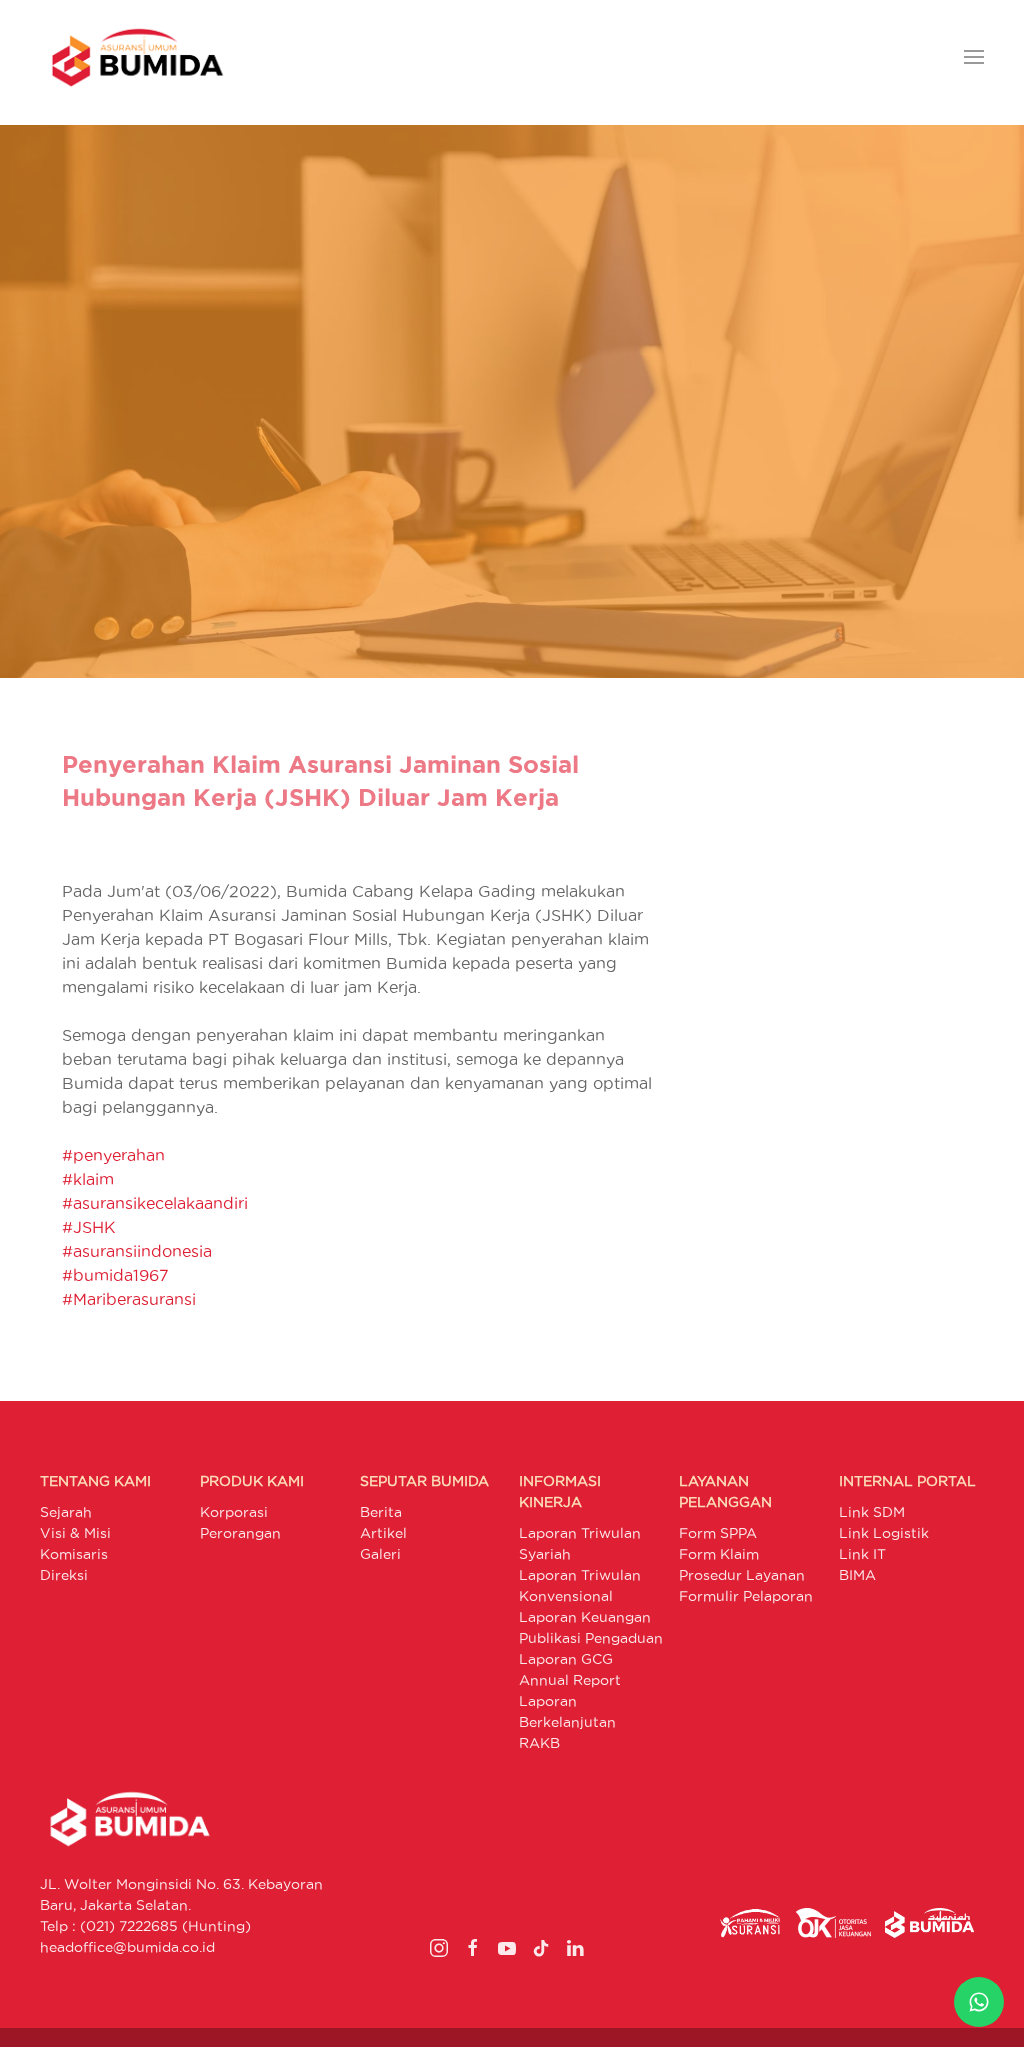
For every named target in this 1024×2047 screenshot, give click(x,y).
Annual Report (570, 1680)
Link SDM (872, 1512)
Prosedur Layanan (742, 1575)
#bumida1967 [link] (115, 1275)
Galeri (380, 1554)
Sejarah (66, 1512)
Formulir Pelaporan (746, 1596)
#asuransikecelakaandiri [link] (155, 1203)
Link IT (862, 1554)
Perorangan (240, 1533)
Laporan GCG (566, 1659)
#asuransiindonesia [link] (137, 1251)
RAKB (539, 1743)
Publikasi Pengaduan (591, 1638)
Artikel (383, 1533)
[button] (974, 57)
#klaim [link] (88, 1179)
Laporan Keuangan (585, 1617)
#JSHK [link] (89, 1227)
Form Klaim (719, 1554)
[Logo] (137, 57)
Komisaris (74, 1554)
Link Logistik (884, 1533)
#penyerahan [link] (113, 1155)
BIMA (857, 1575)
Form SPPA (718, 1533)
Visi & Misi (75, 1533)
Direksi (64, 1575)
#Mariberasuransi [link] (129, 1299)
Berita (381, 1512)
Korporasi (234, 1512)
